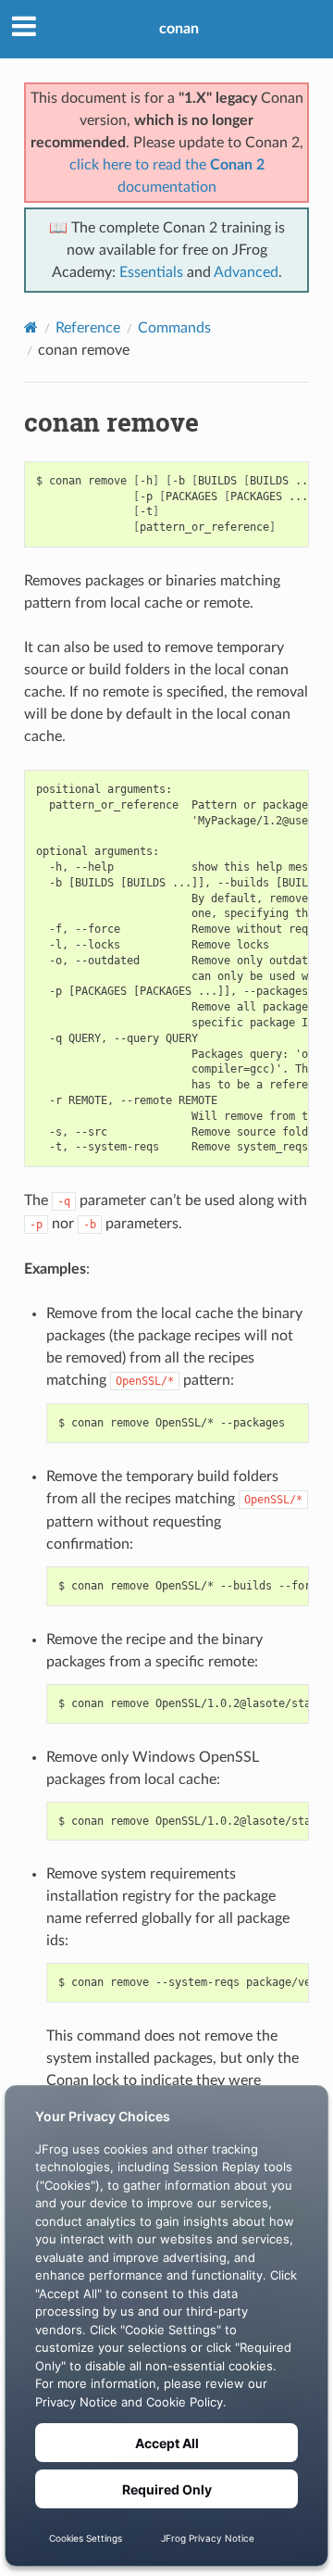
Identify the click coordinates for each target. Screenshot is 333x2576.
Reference (88, 328)
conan (179, 29)
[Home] (31, 327)
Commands (174, 328)
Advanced (246, 272)
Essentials (151, 272)
